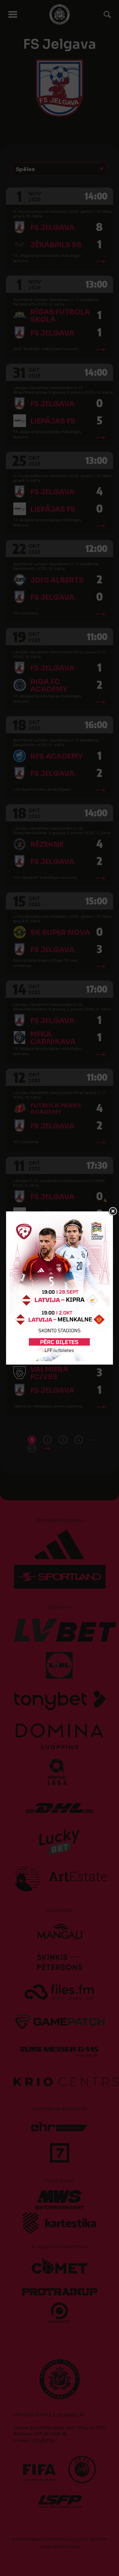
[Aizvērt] (113, 1211)
